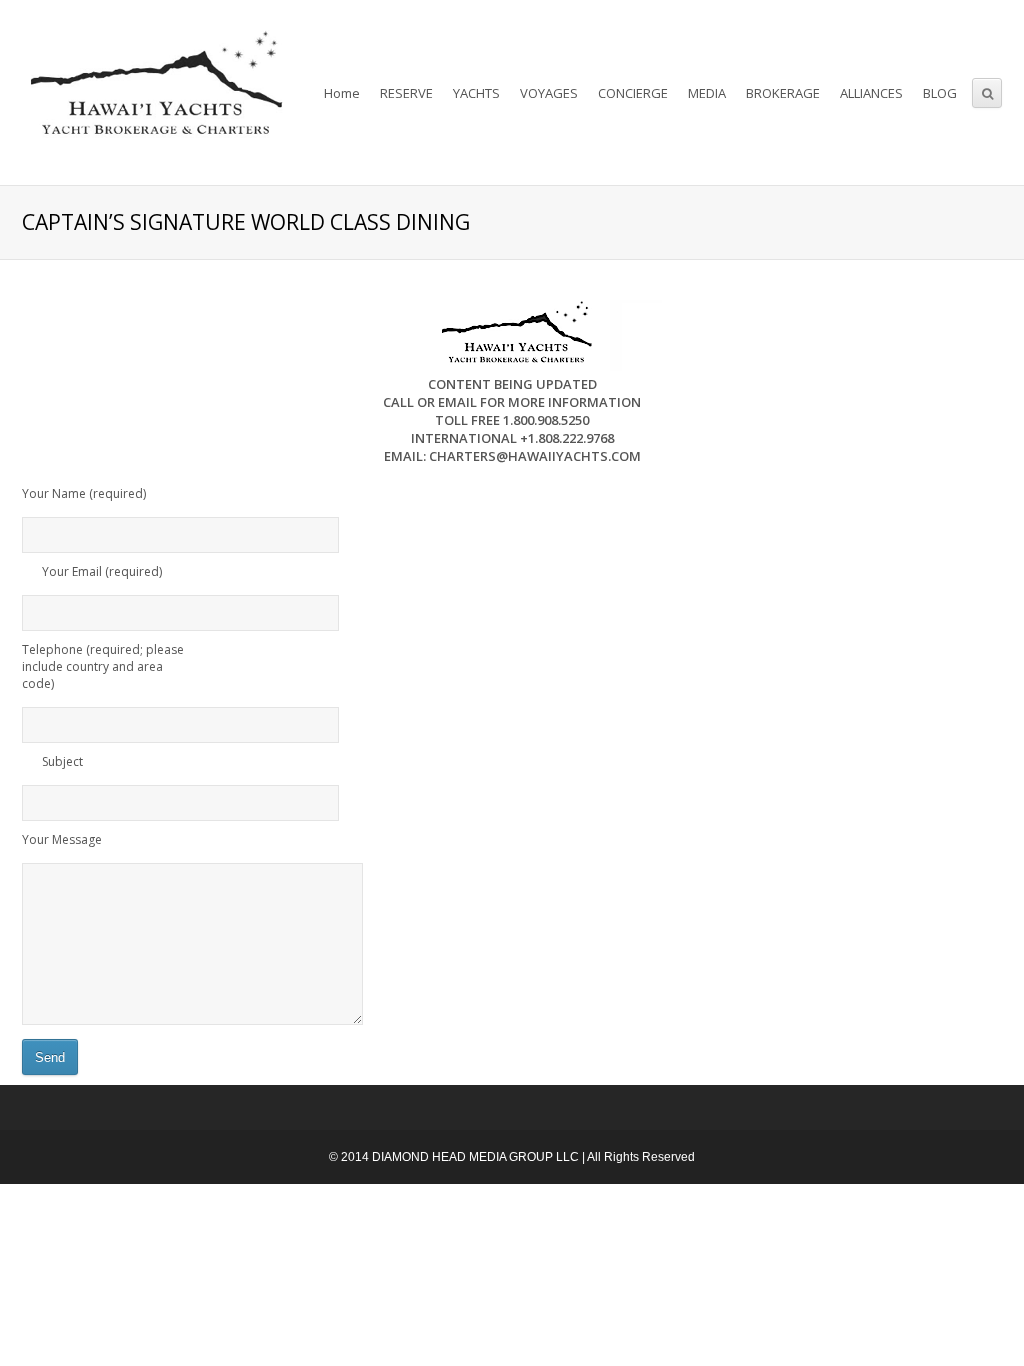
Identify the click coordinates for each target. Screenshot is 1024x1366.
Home (342, 93)
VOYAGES (549, 93)
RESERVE (406, 93)
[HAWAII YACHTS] (153, 92)
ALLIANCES (871, 93)
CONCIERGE (633, 93)
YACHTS (476, 93)
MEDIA (707, 93)
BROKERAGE (783, 93)
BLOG (940, 93)
